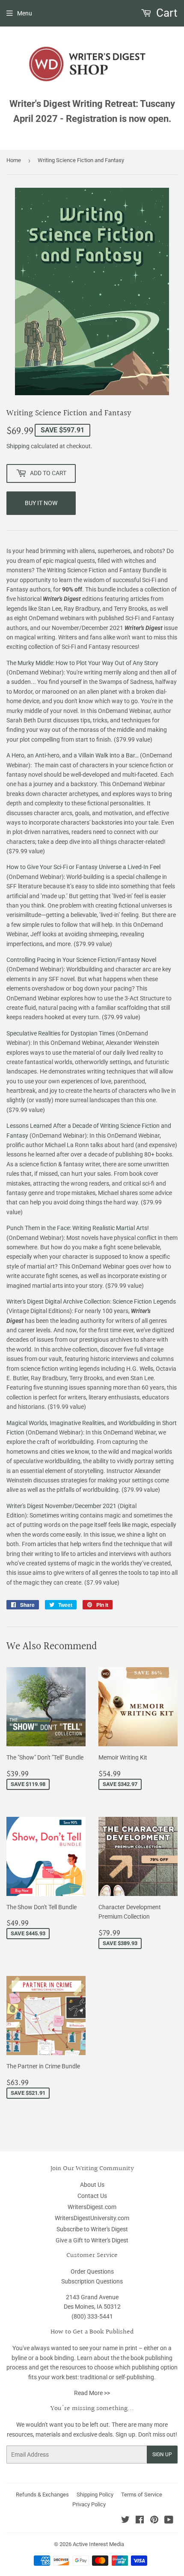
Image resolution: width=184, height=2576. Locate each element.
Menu (25, 13)
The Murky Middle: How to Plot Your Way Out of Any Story (82, 663)
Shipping (18, 446)
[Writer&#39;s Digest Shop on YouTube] (169, 2521)
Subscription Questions (92, 2281)
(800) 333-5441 (92, 2316)
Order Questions (92, 2271)
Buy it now (41, 503)
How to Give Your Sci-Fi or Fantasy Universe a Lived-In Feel (83, 867)
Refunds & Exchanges (42, 2495)
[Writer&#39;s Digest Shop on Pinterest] (154, 2521)
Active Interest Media (98, 2544)
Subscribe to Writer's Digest (92, 2229)
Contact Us (92, 2196)
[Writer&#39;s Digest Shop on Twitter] (125, 2521)
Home (14, 160)
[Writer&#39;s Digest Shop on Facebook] (140, 2521)
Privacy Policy (89, 2504)
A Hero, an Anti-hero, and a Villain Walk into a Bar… (73, 755)
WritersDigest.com (92, 2207)
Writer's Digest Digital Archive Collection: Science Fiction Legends (91, 1301)
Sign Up (162, 2455)
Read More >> (92, 2393)
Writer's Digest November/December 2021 (61, 1506)
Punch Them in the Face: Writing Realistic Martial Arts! (78, 1228)
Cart (166, 13)
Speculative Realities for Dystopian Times (61, 1033)
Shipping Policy (95, 2495)
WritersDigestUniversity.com (92, 2218)
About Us (92, 2185)
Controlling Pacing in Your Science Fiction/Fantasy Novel (81, 960)
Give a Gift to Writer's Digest (92, 2240)
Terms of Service (142, 2495)
